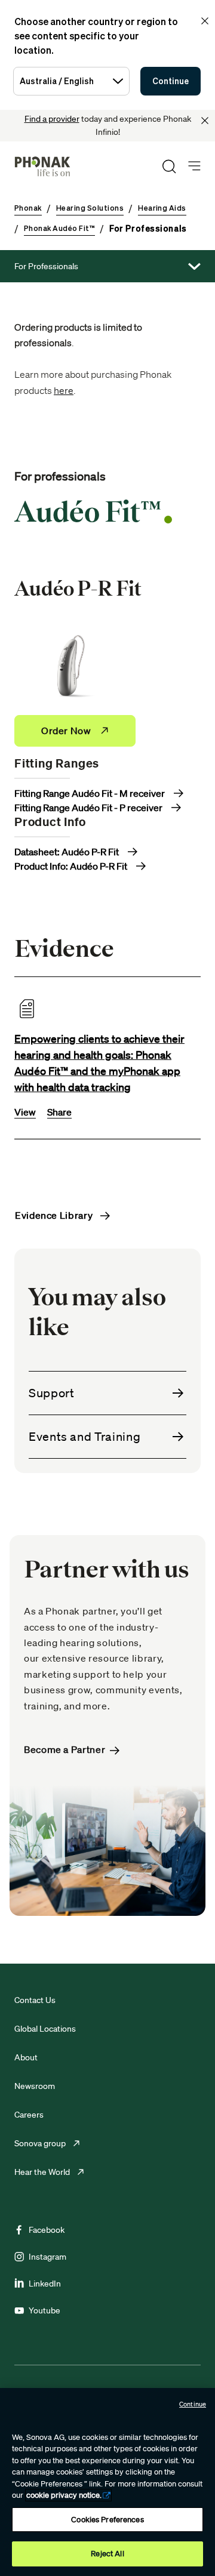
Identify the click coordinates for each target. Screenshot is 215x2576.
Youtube (44, 2310)
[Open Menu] (194, 166)
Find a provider (52, 119)
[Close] (205, 121)
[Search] (169, 167)
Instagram (47, 2257)
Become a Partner (64, 1750)
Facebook (47, 2230)
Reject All (107, 2554)
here (64, 390)
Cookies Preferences (107, 2520)
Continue (171, 81)
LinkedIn (45, 2284)
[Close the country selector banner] (205, 21)
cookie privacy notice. (64, 2495)
